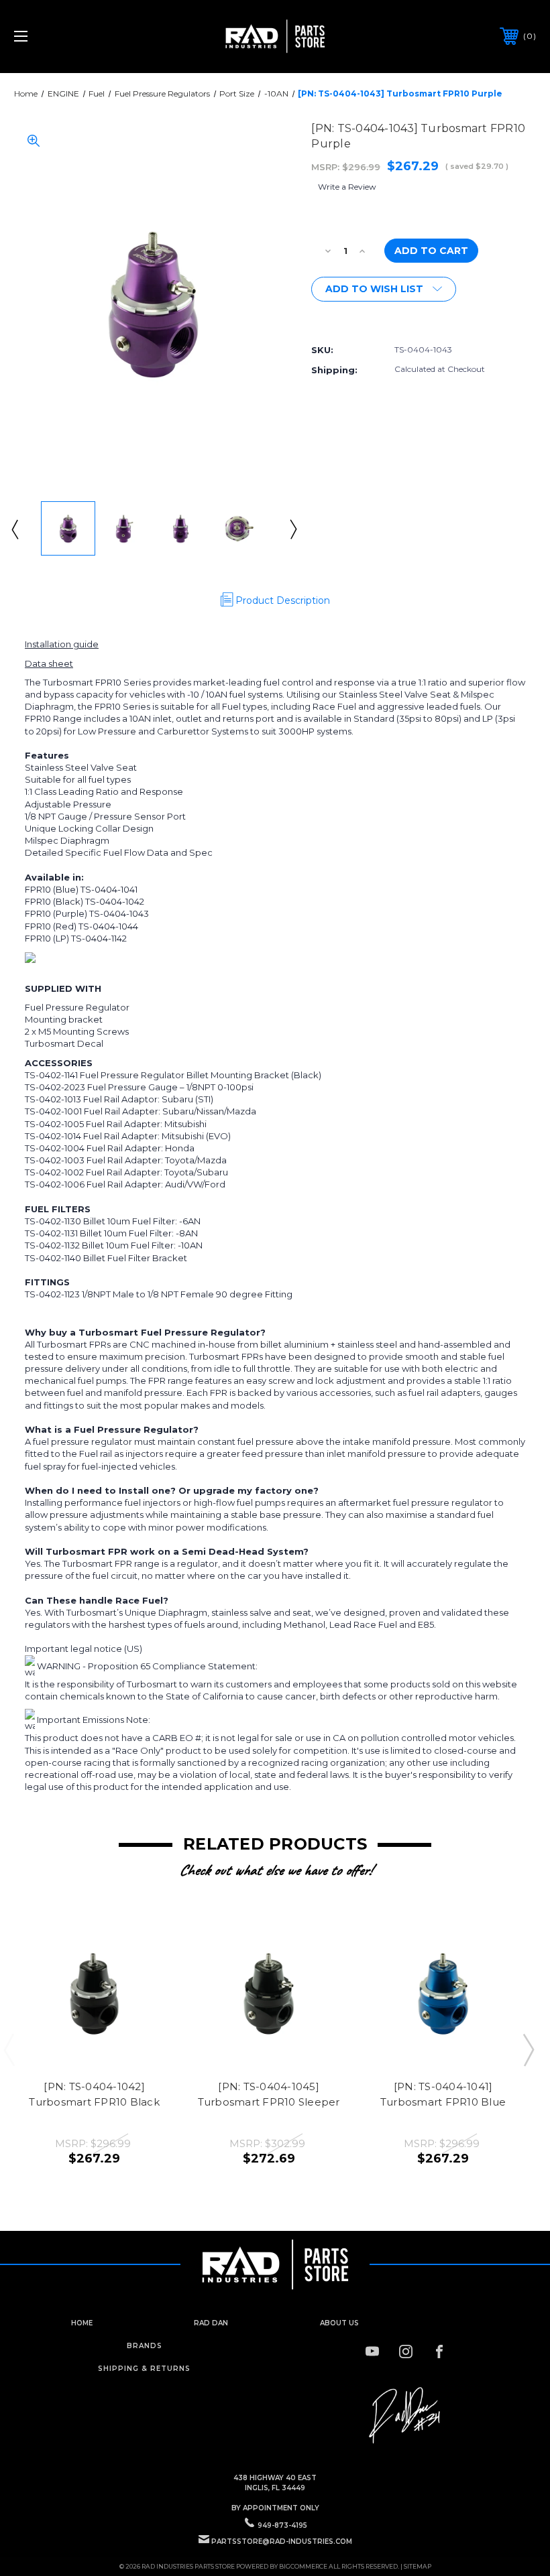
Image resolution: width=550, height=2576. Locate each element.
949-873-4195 (282, 2525)
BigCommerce (303, 2566)
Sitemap (418, 2566)
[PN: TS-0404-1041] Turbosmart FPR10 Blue (443, 2094)
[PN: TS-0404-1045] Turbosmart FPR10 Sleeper (269, 2094)
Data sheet (49, 663)
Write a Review (347, 187)
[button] (406, 2416)
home (82, 2323)
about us (339, 2323)
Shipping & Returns (144, 2369)
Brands (145, 2346)
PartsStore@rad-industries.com (282, 2541)
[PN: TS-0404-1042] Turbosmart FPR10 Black (94, 2094)
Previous (14, 529)
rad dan (211, 2323)
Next (292, 529)
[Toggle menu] (66, 37)
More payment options (365, 318)
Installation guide (62, 644)
